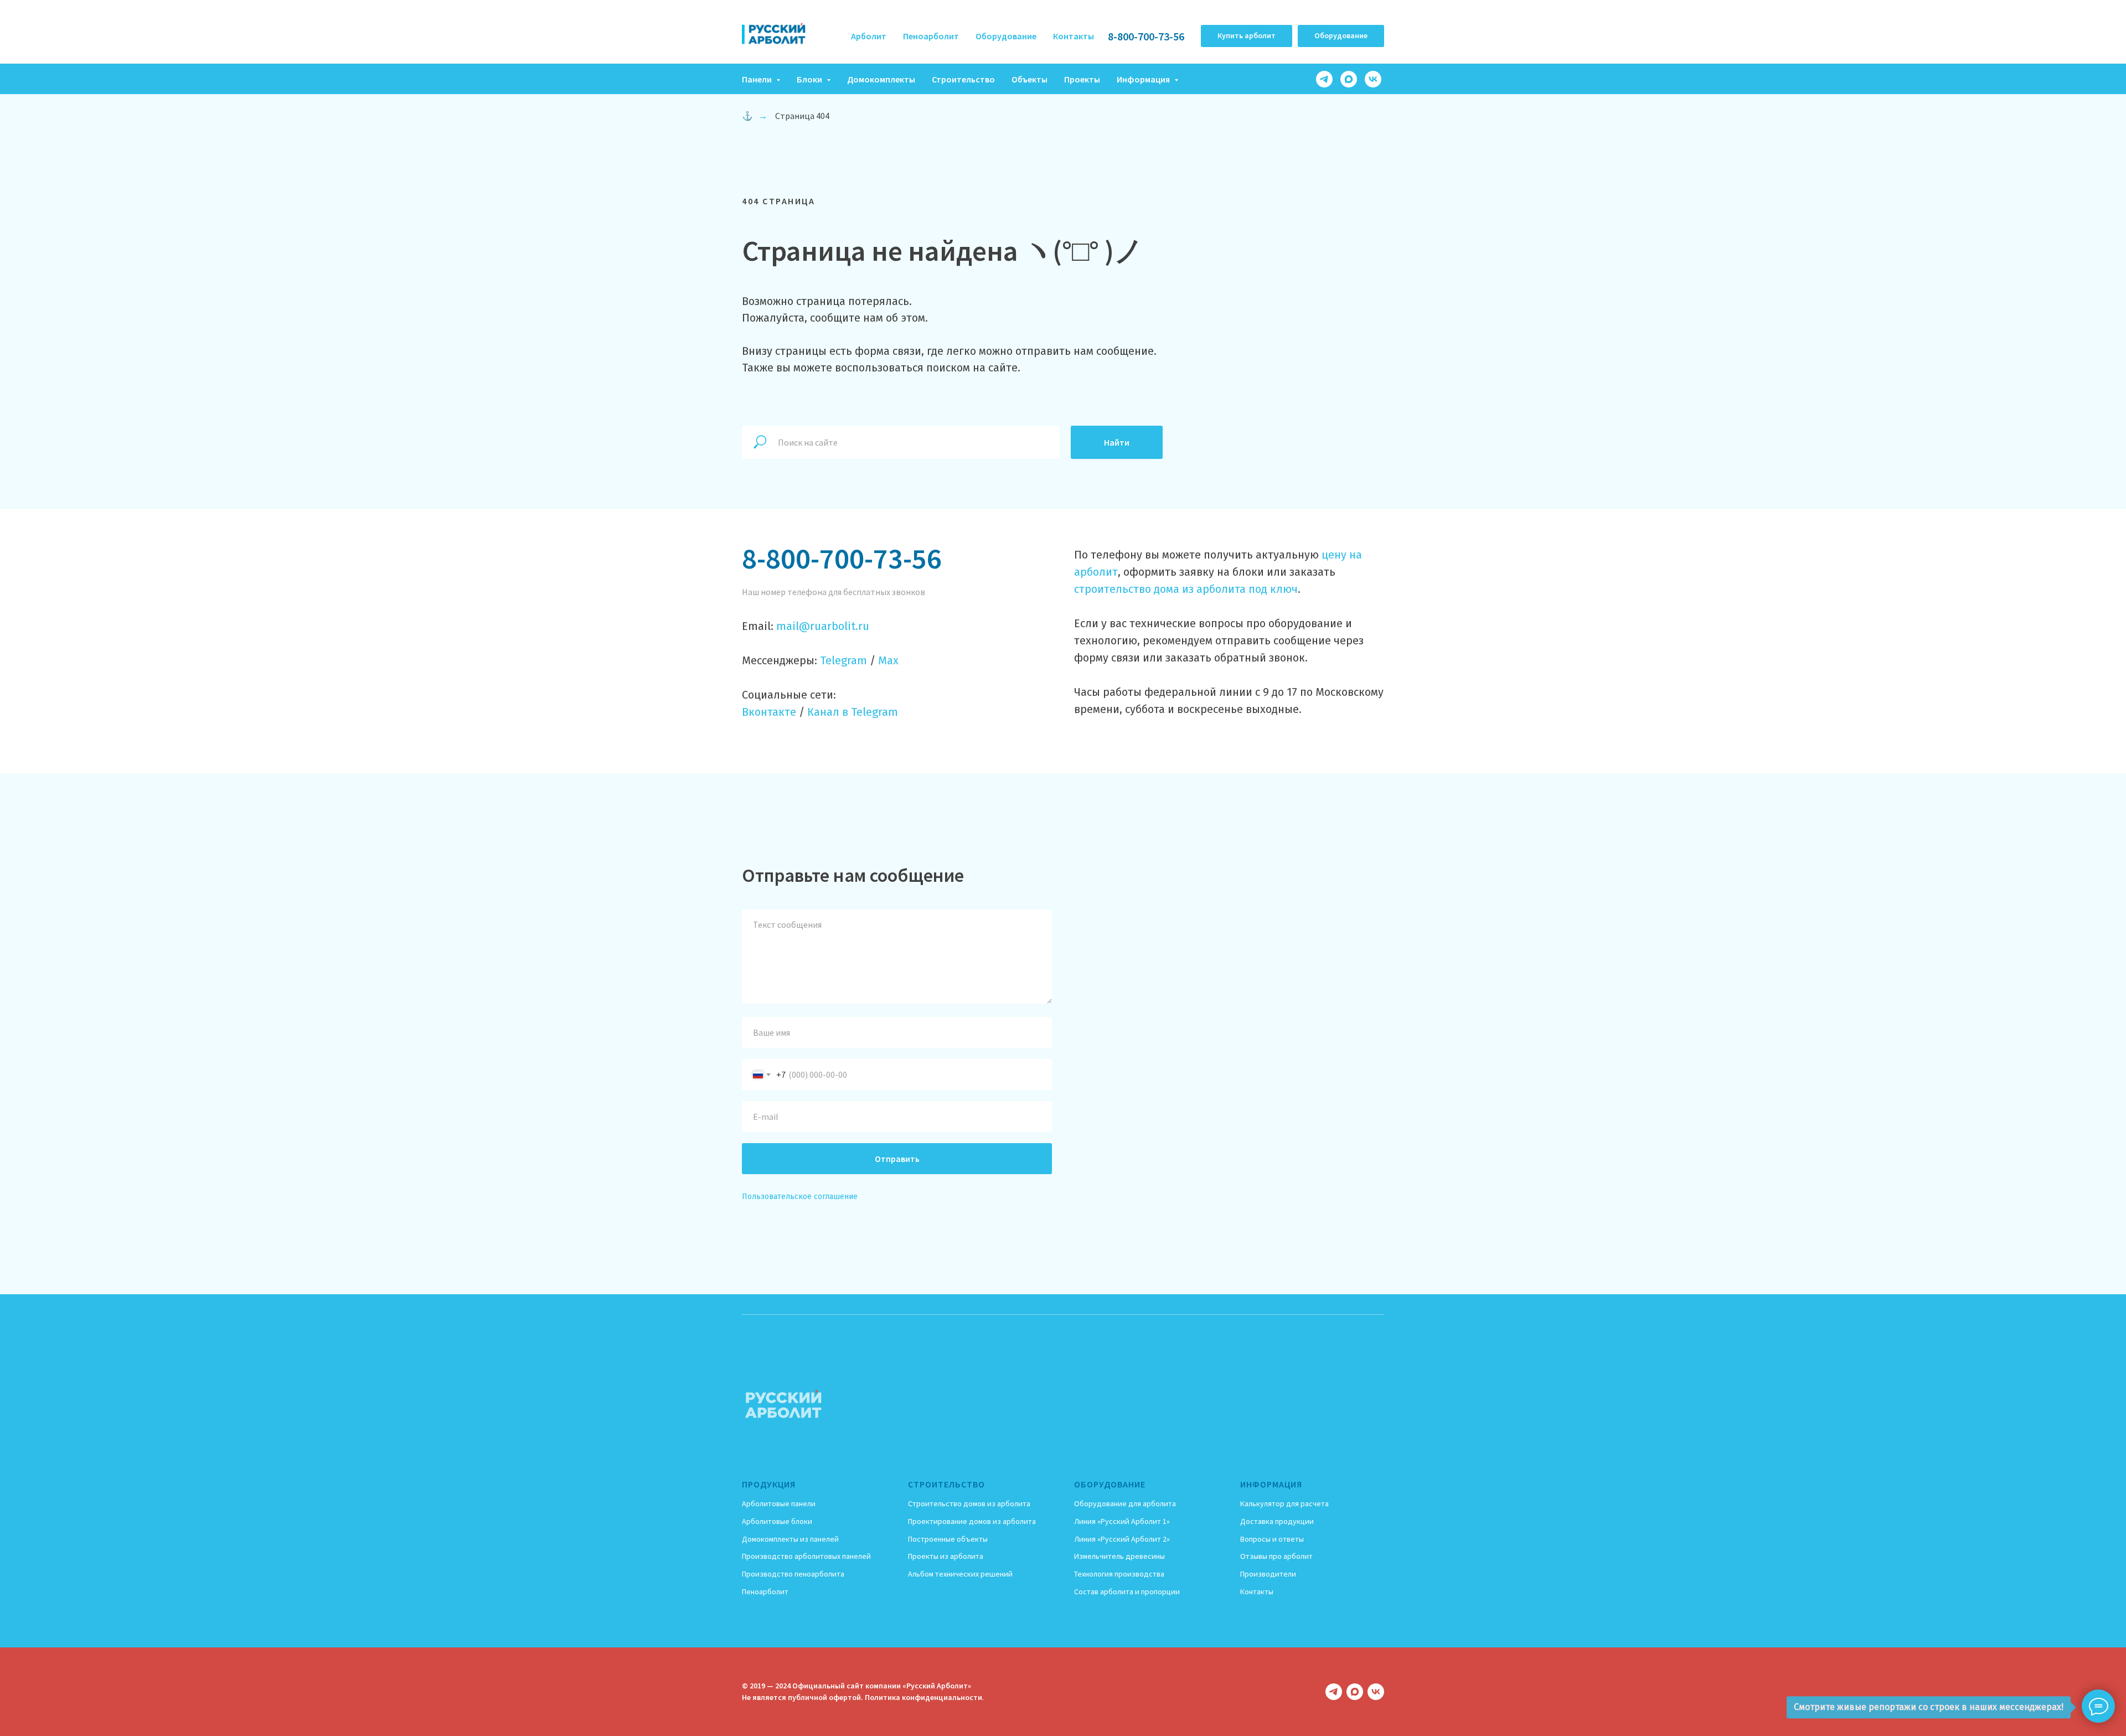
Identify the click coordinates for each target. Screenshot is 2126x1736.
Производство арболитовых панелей (806, 1556)
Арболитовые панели (779, 1503)
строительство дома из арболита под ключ (1186, 589)
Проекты (1082, 79)
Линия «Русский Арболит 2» (1122, 1539)
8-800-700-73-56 (1146, 36)
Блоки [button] (810, 79)
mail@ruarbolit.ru (823, 626)
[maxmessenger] (1349, 79)
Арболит (869, 36)
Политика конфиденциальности (923, 1697)
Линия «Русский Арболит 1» (1122, 1521)
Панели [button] (758, 79)
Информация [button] (1144, 79)
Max (888, 660)
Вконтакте (769, 712)
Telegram (843, 660)
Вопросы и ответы (1272, 1539)
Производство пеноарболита (793, 1574)
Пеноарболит (931, 36)
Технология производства (1119, 1574)
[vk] (1373, 79)
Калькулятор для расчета (1284, 1503)
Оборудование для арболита (1125, 1503)
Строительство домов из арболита (969, 1503)
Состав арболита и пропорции (1127, 1592)
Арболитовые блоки (777, 1521)
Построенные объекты (948, 1539)
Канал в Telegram (853, 712)
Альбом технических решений (960, 1574)
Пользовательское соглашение (800, 1197)
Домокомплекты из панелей (790, 1539)
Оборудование (1006, 36)
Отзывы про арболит (1276, 1556)
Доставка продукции (1277, 1521)
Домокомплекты (881, 79)
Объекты (1030, 79)
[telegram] (1324, 79)
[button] (1247, 36)
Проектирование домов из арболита (972, 1521)
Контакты (1074, 36)
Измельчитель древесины (1119, 1556)
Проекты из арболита (946, 1556)
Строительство (963, 79)
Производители (1268, 1574)
